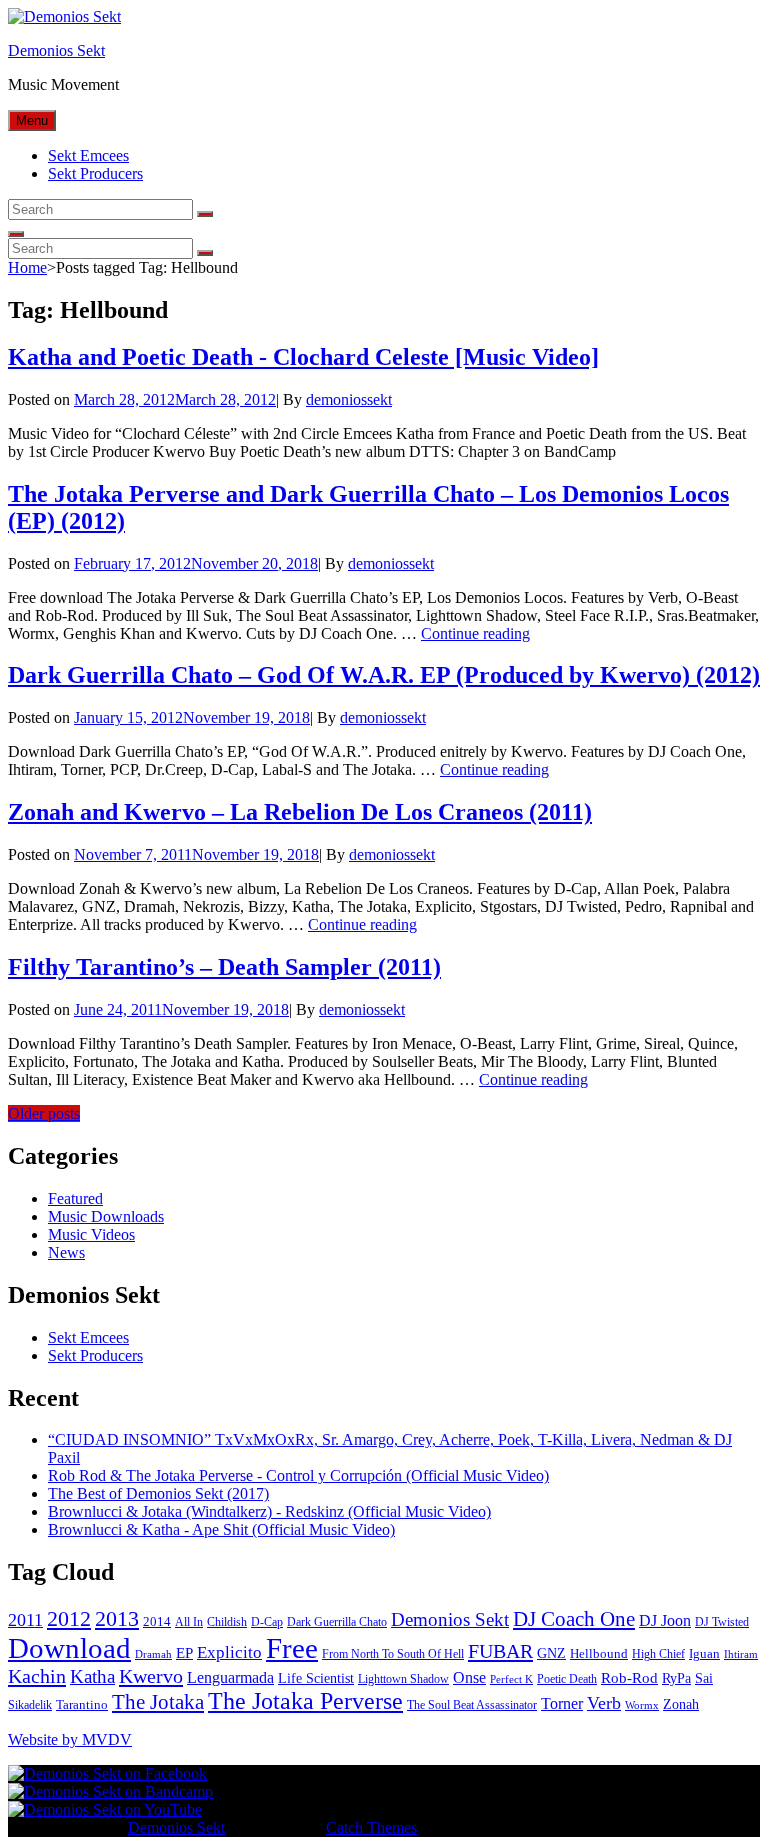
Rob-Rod (629, 1678)
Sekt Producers (95, 173)
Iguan (704, 1653)
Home (27, 267)
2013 (117, 1618)
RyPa (676, 1678)
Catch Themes (371, 1827)
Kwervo (151, 1676)
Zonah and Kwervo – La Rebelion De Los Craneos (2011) (300, 812)
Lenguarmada (230, 1677)
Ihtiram (741, 1654)
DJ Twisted (722, 1622)
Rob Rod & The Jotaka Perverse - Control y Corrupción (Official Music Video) (298, 1475)
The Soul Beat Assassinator (472, 1705)
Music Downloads (106, 1216)
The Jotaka (158, 1702)
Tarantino (82, 1704)
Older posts (44, 1113)
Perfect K (511, 1679)
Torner (562, 1703)
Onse (469, 1677)
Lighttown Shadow (403, 1679)
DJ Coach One (574, 1619)
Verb (604, 1703)
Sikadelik (30, 1705)
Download (69, 1648)
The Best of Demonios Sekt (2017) (158, 1493)
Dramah (153, 1654)
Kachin (37, 1676)
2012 (69, 1619)
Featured (75, 1198)
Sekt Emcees (88, 155)
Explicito (229, 1652)
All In (189, 1622)
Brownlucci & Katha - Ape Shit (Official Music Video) (221, 1529)
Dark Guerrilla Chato (337, 1622)
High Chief (658, 1654)
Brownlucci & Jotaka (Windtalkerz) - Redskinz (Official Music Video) (269, 1511)
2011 (25, 1620)
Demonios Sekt (56, 50)
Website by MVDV (70, 1739)
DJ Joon (665, 1620)
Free (292, 1648)
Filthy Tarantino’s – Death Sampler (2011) (224, 967)
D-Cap (267, 1622)
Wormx (642, 1705)
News (66, 1252)
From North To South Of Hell (393, 1654)
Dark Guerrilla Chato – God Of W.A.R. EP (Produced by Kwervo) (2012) (384, 675)
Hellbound (599, 1653)
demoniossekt (349, 399)
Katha (92, 1676)
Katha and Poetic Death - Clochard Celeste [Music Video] (303, 357)
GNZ (551, 1653)
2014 (157, 1621)
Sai (704, 1678)
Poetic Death (567, 1679)
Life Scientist (316, 1678)
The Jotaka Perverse (305, 1701)
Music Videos (91, 1234)
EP (184, 1653)
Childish (227, 1622)
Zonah (681, 1704)
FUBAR (500, 1651)
